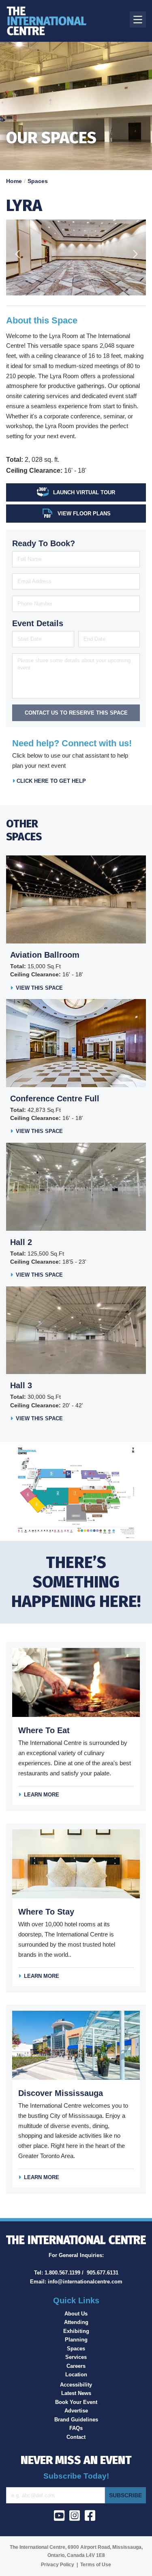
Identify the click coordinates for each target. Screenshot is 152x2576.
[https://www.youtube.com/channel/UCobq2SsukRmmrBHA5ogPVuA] (61, 2518)
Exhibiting (76, 2331)
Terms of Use (96, 2565)
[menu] (138, 19)
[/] (51, 21)
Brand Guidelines (76, 2420)
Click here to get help (50, 781)
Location (76, 2375)
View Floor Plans (84, 514)
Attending (76, 2322)
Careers (76, 2366)
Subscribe (125, 2495)
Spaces (38, 181)
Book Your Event (76, 2402)
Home (14, 181)
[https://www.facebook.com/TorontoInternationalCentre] (92, 2518)
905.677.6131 (103, 2273)
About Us (76, 2314)
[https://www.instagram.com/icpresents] (76, 2518)
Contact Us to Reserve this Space (76, 713)
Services (76, 2357)
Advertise (76, 2411)
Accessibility (76, 2385)
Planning (76, 2340)
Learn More (42, 1795)
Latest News (76, 2393)
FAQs (76, 2428)
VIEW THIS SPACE (39, 988)
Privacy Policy (58, 2565)
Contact (76, 2437)
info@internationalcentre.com (85, 2282)
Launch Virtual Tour (84, 492)
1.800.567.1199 (62, 2273)
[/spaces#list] (76, 1491)
